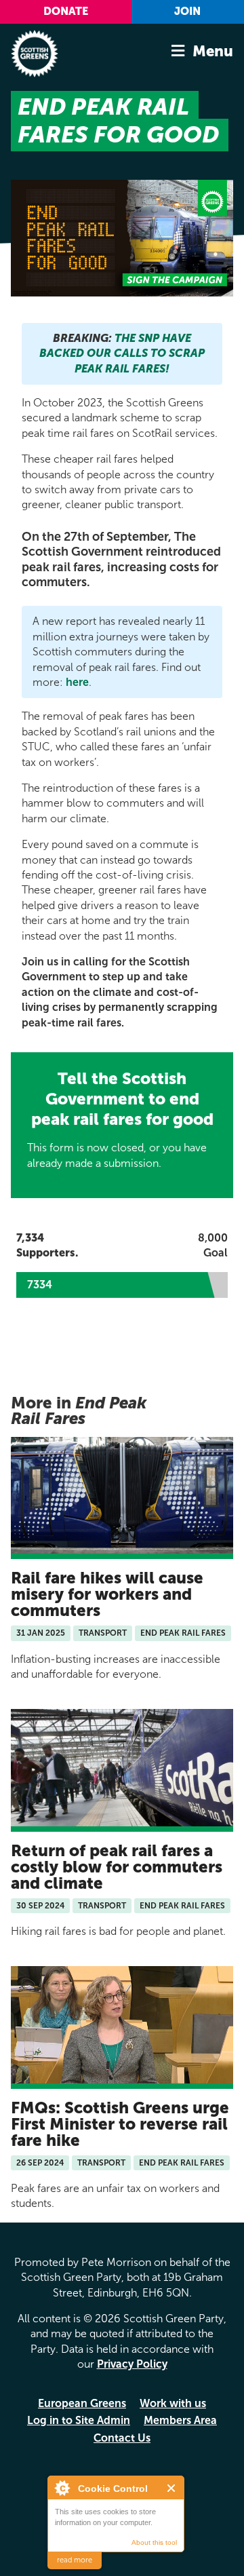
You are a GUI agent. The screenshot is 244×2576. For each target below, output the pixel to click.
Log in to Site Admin (79, 2420)
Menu (213, 51)
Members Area (180, 2420)
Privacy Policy (132, 2364)
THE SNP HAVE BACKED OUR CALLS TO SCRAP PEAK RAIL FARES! (122, 353)
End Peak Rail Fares (183, 1633)
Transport (103, 1633)
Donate (66, 11)
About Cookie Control (62, 2488)
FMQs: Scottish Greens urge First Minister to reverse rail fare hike (120, 2124)
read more (75, 2560)
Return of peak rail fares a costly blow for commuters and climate (117, 1867)
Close (172, 2488)
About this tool (154, 2542)
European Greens (82, 2403)
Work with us (173, 2403)
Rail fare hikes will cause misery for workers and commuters (107, 1594)
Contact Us (122, 2438)
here (77, 682)
